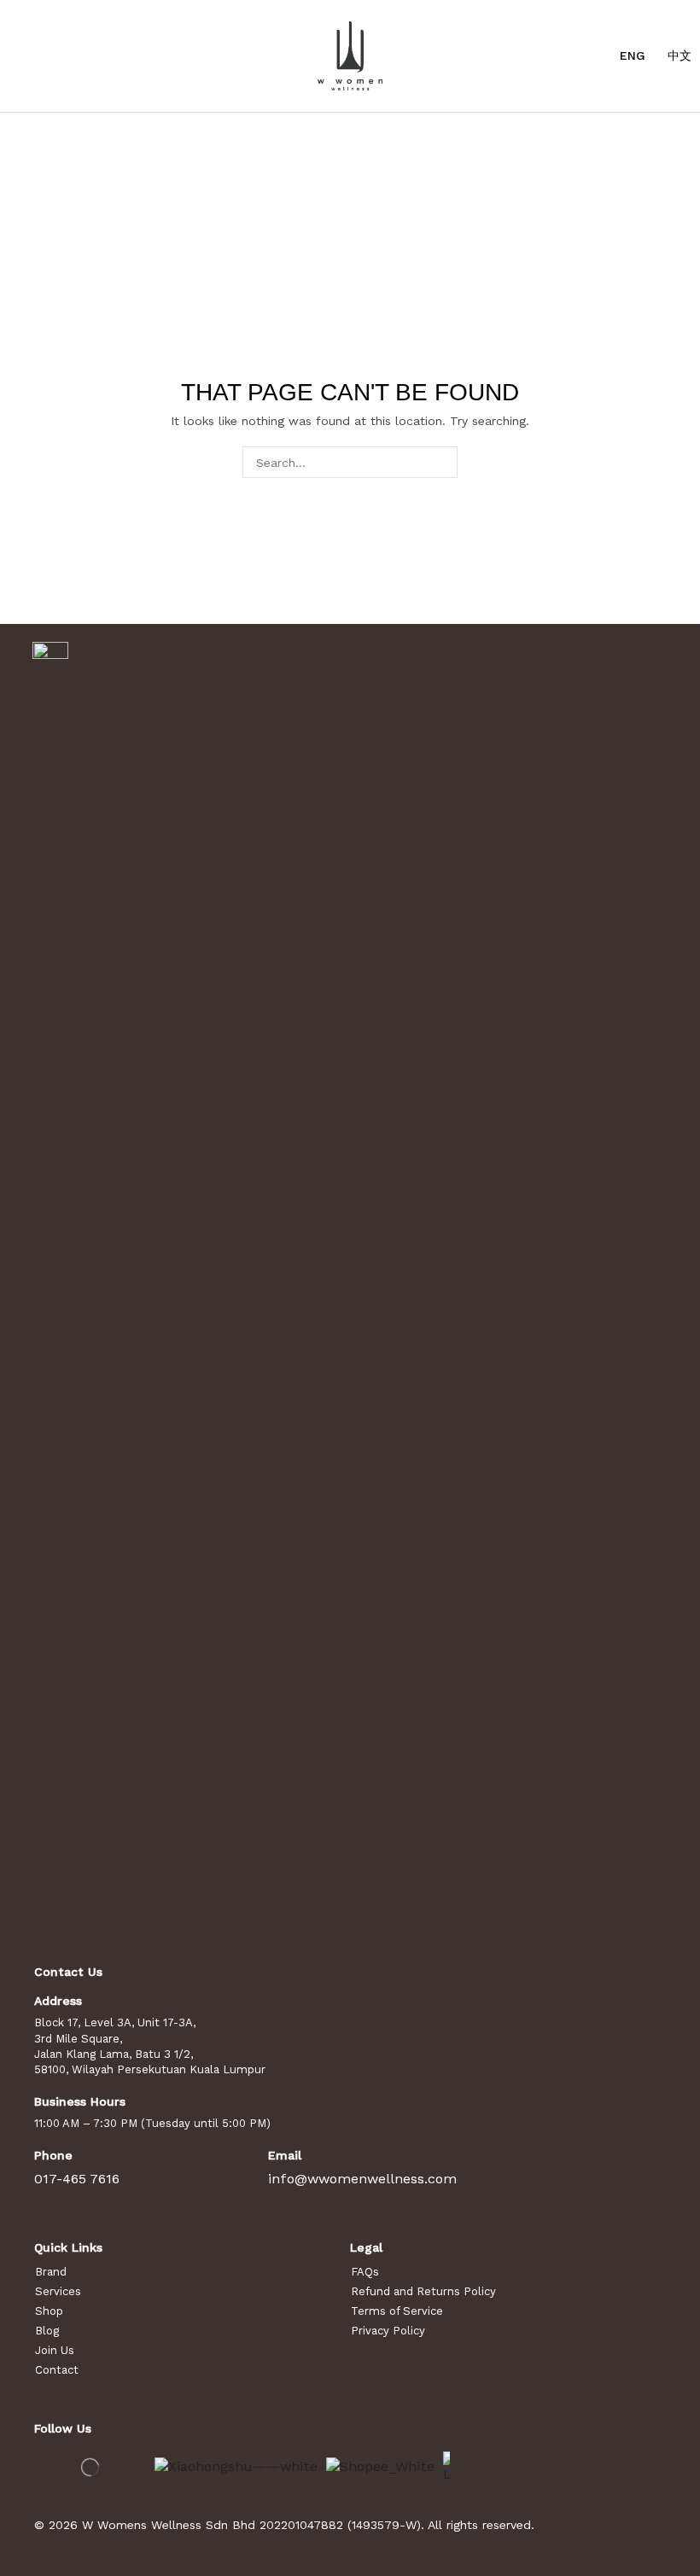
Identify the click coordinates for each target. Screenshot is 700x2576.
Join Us (55, 2350)
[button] (17, 55)
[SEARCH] (442, 462)
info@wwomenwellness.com (362, 2179)
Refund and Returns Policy (423, 2291)
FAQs (365, 2272)
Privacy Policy (388, 2331)
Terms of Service (397, 2311)
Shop (49, 2311)
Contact (57, 2370)
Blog (47, 2331)
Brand (51, 2272)
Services (58, 2291)
